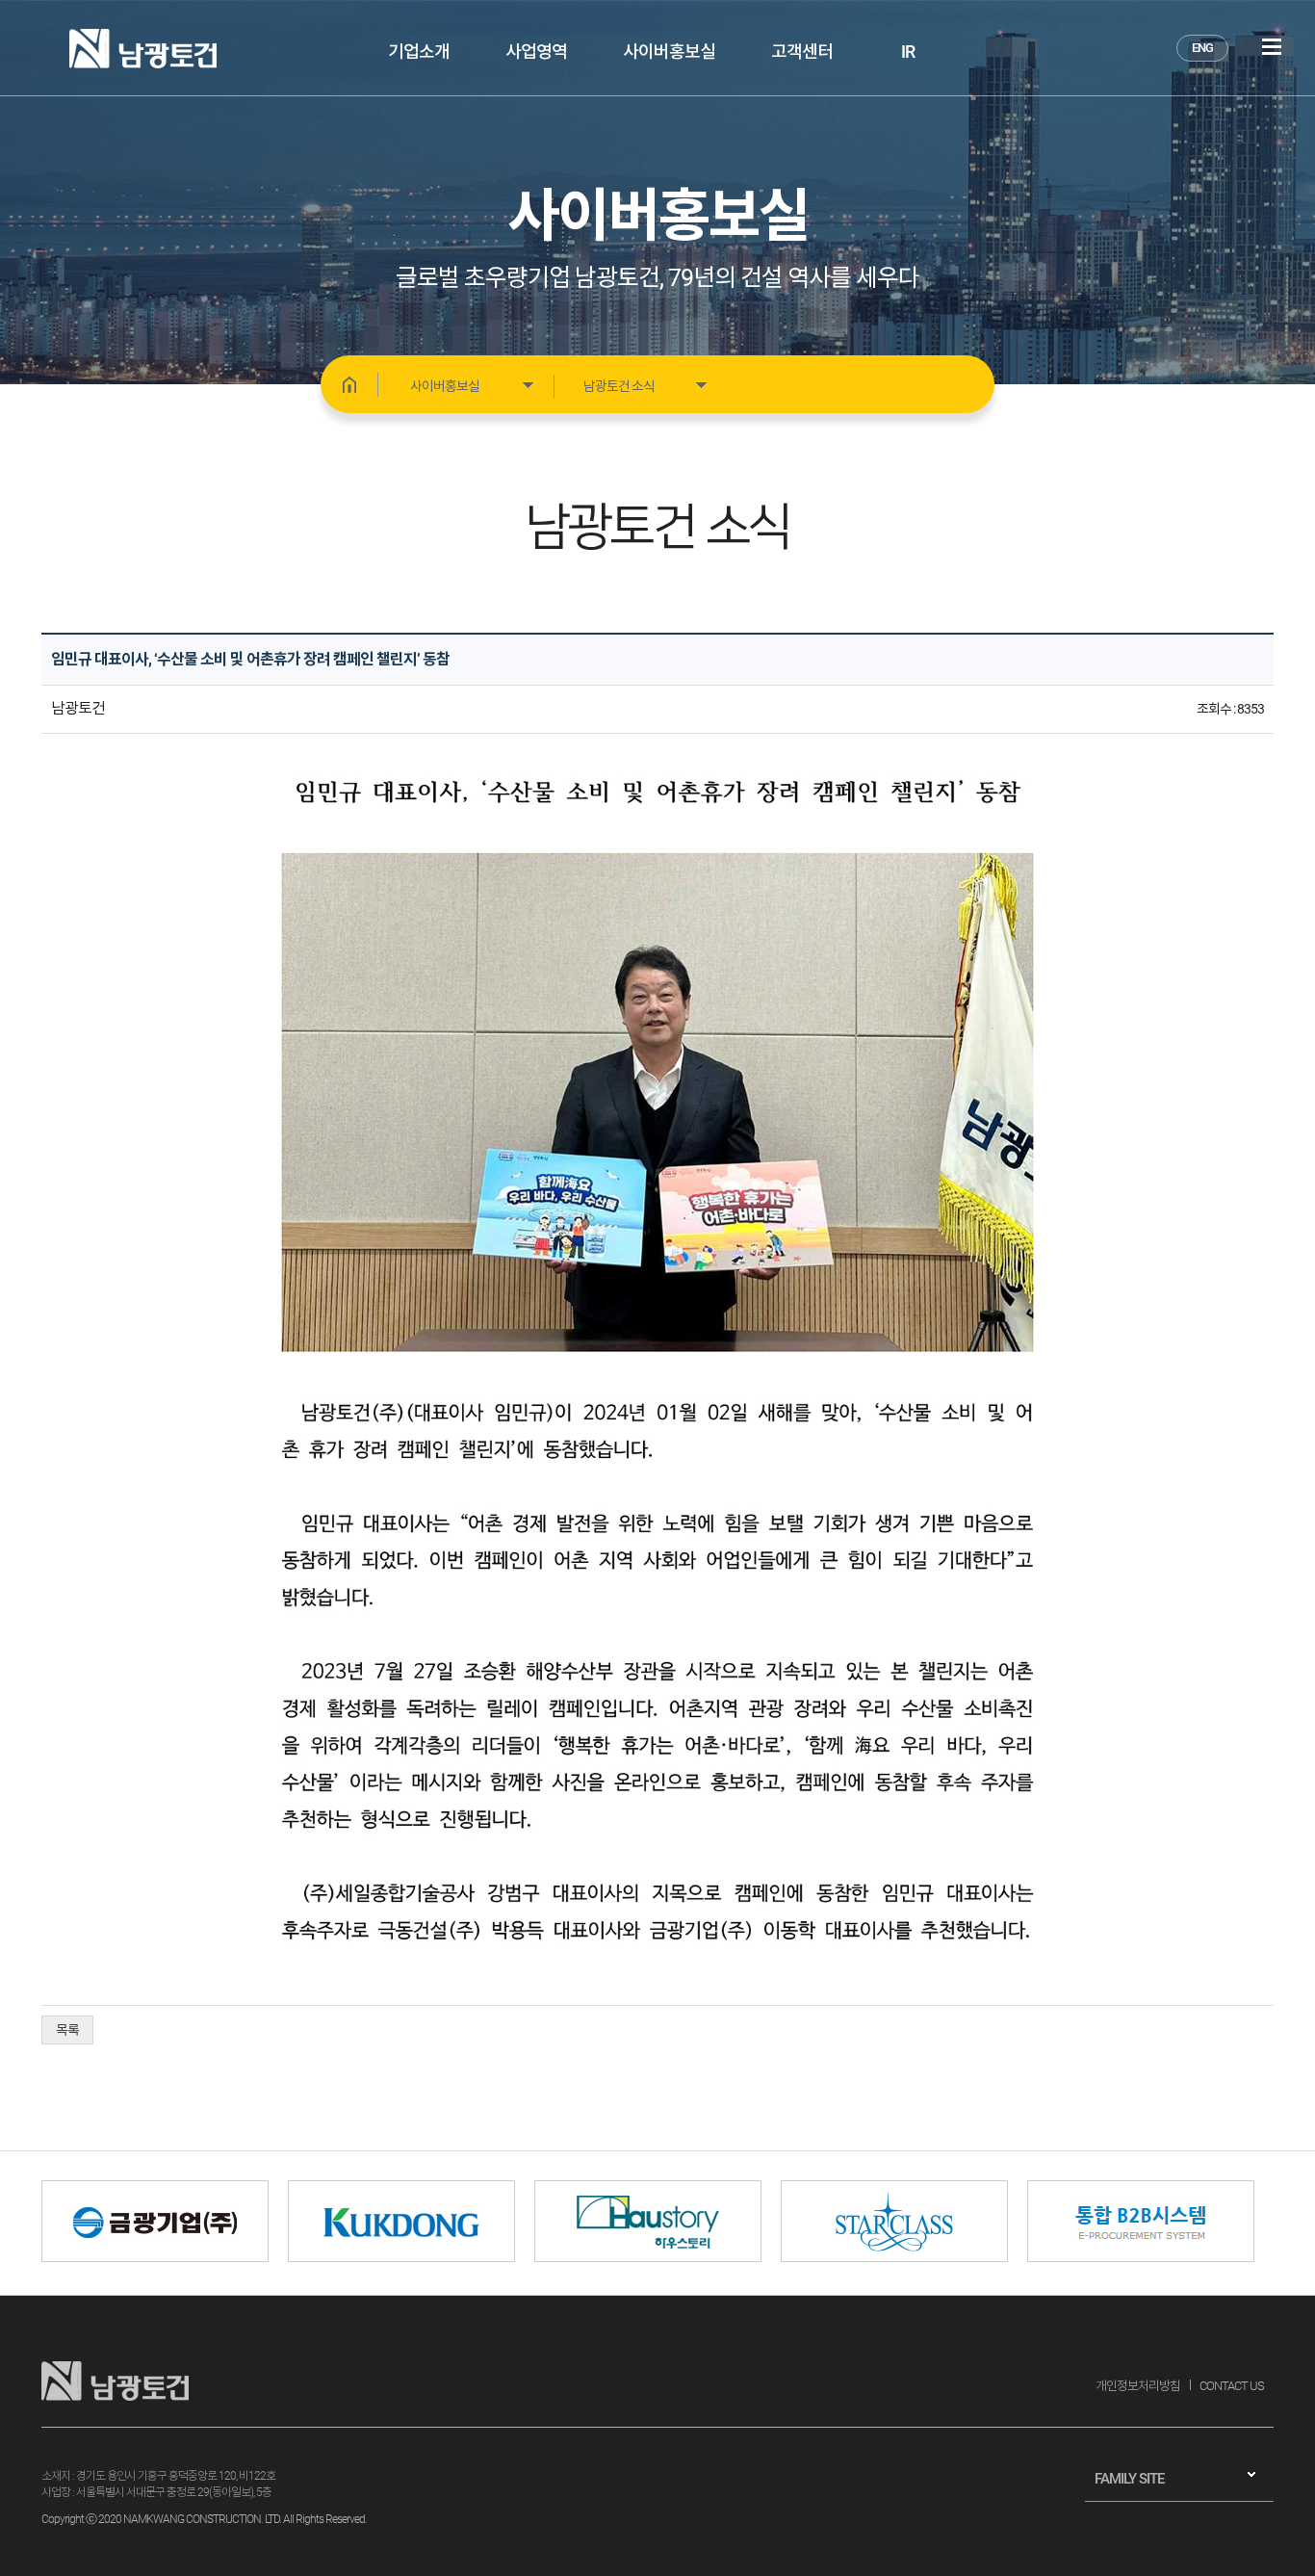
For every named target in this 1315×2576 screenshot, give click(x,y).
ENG (1202, 48)
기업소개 (419, 52)
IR (908, 52)
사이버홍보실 (669, 52)
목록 (67, 2030)
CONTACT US (1232, 2386)
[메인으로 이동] (349, 384)
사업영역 (536, 52)
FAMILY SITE (1129, 2479)
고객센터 (802, 52)
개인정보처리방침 (1138, 2386)
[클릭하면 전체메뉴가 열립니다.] (1272, 47)
